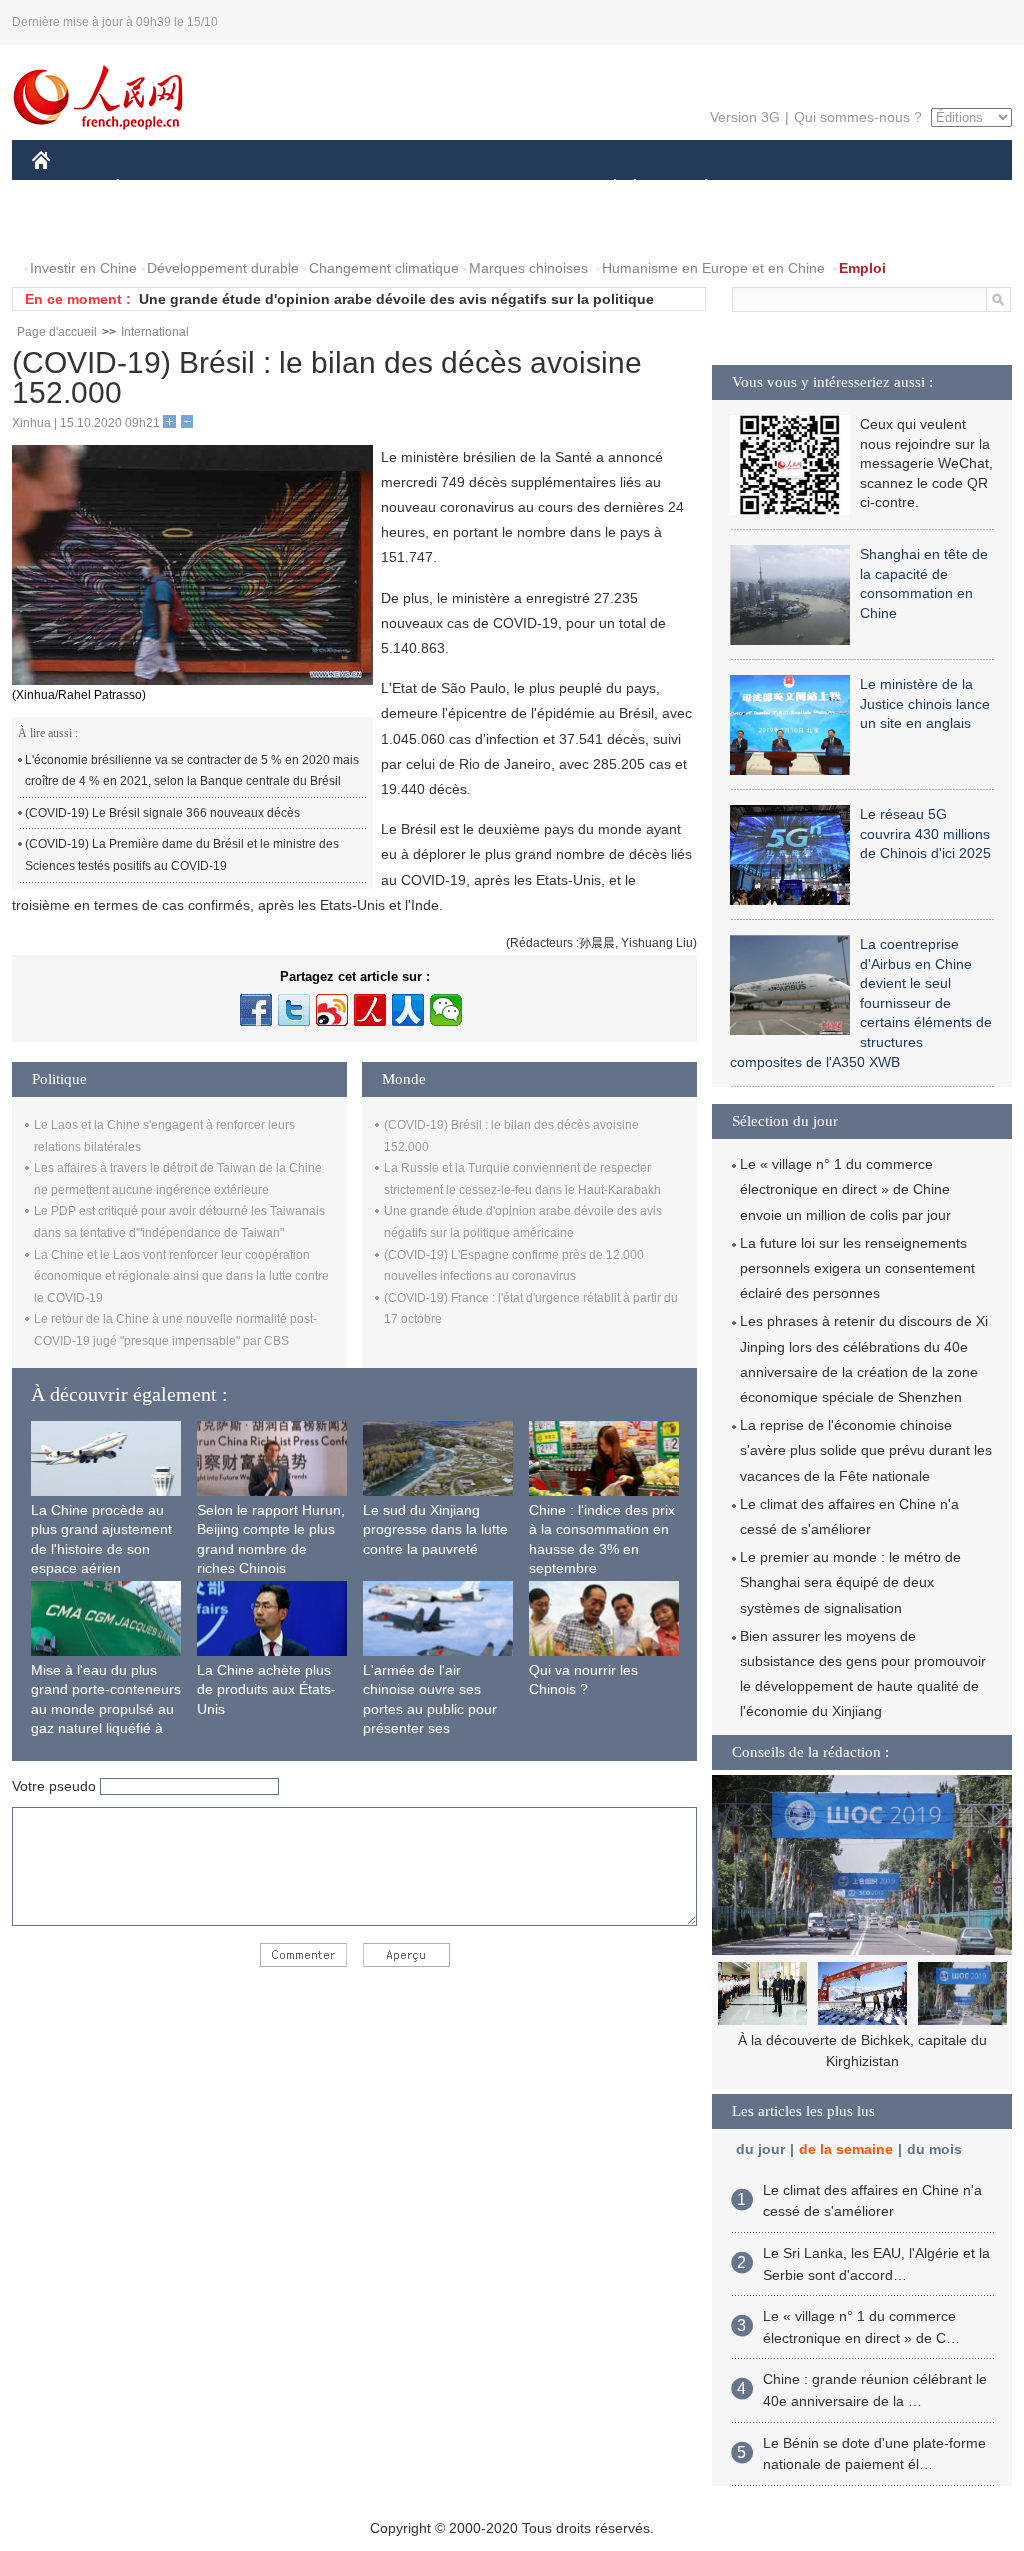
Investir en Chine (83, 268)
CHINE (67, 188)
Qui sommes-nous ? (858, 117)
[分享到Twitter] (294, 1010)
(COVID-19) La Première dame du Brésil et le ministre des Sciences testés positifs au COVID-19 (182, 855)
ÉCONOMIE (155, 188)
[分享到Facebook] (256, 1010)
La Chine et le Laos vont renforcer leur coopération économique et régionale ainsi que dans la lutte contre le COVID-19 (181, 1276)
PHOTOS (161, 228)
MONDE (248, 188)
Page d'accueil (57, 332)
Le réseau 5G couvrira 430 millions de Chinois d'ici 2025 (925, 833)
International (155, 332)
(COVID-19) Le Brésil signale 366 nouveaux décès (162, 813)
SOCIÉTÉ (605, 188)
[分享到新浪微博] (332, 1010)
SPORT (777, 188)
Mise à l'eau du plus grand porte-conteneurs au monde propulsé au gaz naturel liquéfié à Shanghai (106, 1709)
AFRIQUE (333, 188)
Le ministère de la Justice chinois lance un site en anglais (925, 703)
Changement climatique (384, 268)
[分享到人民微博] (370, 1010)
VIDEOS (243, 228)
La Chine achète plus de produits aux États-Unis (266, 1689)
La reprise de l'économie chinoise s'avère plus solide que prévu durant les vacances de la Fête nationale (866, 1450)
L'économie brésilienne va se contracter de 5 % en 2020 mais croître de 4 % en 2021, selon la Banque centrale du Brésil (192, 771)
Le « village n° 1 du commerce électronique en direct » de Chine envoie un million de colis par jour (845, 1189)
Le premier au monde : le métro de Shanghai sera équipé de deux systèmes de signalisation (850, 1582)
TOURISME (863, 188)
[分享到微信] (446, 1010)
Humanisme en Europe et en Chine (713, 268)
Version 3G (745, 117)
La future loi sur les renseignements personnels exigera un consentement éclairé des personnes (857, 1268)
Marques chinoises (528, 268)
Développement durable (223, 268)
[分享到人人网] (408, 1010)
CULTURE (514, 188)
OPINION (75, 228)
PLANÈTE (695, 188)
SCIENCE (423, 188)
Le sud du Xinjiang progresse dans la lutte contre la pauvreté (435, 1529)
